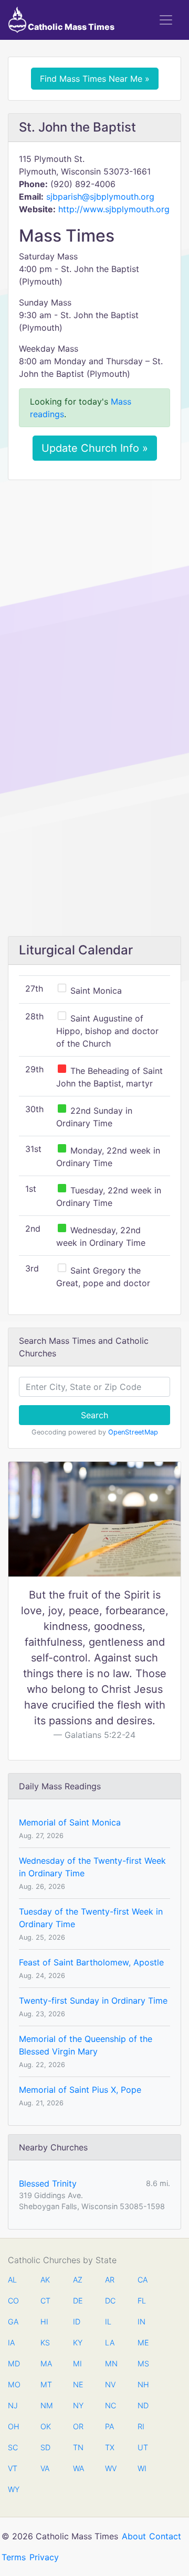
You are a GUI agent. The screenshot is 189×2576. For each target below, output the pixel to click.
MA (46, 2363)
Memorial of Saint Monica (70, 1822)
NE (78, 2384)
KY (78, 2343)
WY (13, 2489)
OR (78, 2426)
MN (110, 2363)
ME (143, 2343)
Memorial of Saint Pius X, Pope (80, 2090)
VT (13, 2468)
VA (45, 2468)
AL (12, 2280)
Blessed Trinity (48, 2183)
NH (143, 2384)
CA (143, 2280)
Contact (165, 2536)
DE (78, 2301)
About (134, 2536)
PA (109, 2426)
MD (13, 2363)
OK (46, 2426)
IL (108, 2322)
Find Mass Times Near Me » (95, 79)
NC (110, 2405)
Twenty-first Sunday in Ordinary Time (93, 2001)
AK (45, 2280)
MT (46, 2384)
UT (143, 2447)
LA (110, 2343)
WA (78, 2468)
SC (13, 2447)
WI (142, 2468)
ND (143, 2405)
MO (13, 2384)
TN (78, 2447)
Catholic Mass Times (70, 27)
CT (45, 2301)
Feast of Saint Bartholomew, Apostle (91, 1962)
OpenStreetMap (133, 1432)
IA (11, 2343)
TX (110, 2447)
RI (141, 2426)
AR (110, 2280)
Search (94, 1415)
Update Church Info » (95, 448)
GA (13, 2322)
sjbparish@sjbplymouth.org (100, 197)
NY (78, 2405)
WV (110, 2468)
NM (46, 2405)
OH (13, 2426)
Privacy (44, 2557)
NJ (13, 2405)
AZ (78, 2280)
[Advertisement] (94, 587)
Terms (14, 2557)
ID (77, 2322)
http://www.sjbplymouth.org (114, 209)
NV (110, 2384)
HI (44, 2322)
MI (77, 2363)
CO (13, 2301)
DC (110, 2301)
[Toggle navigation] (166, 20)
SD (45, 2447)
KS (45, 2343)
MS (143, 2363)
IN (141, 2322)
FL (142, 2301)
